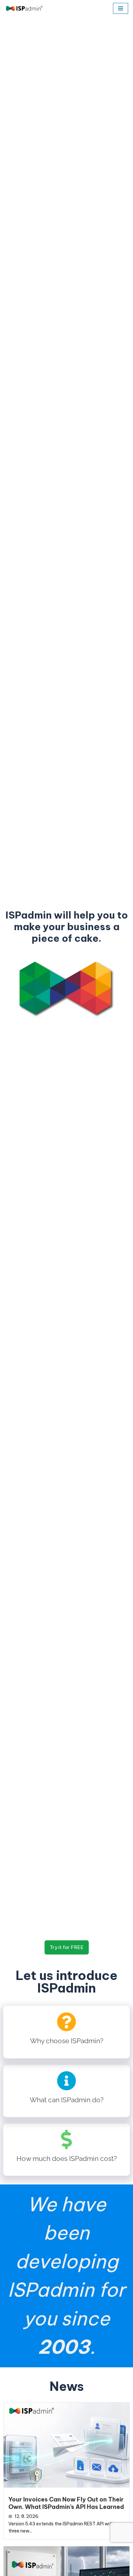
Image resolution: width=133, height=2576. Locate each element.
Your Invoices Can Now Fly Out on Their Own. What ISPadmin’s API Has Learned (66, 2503)
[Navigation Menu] (121, 8)
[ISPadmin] (24, 8)
